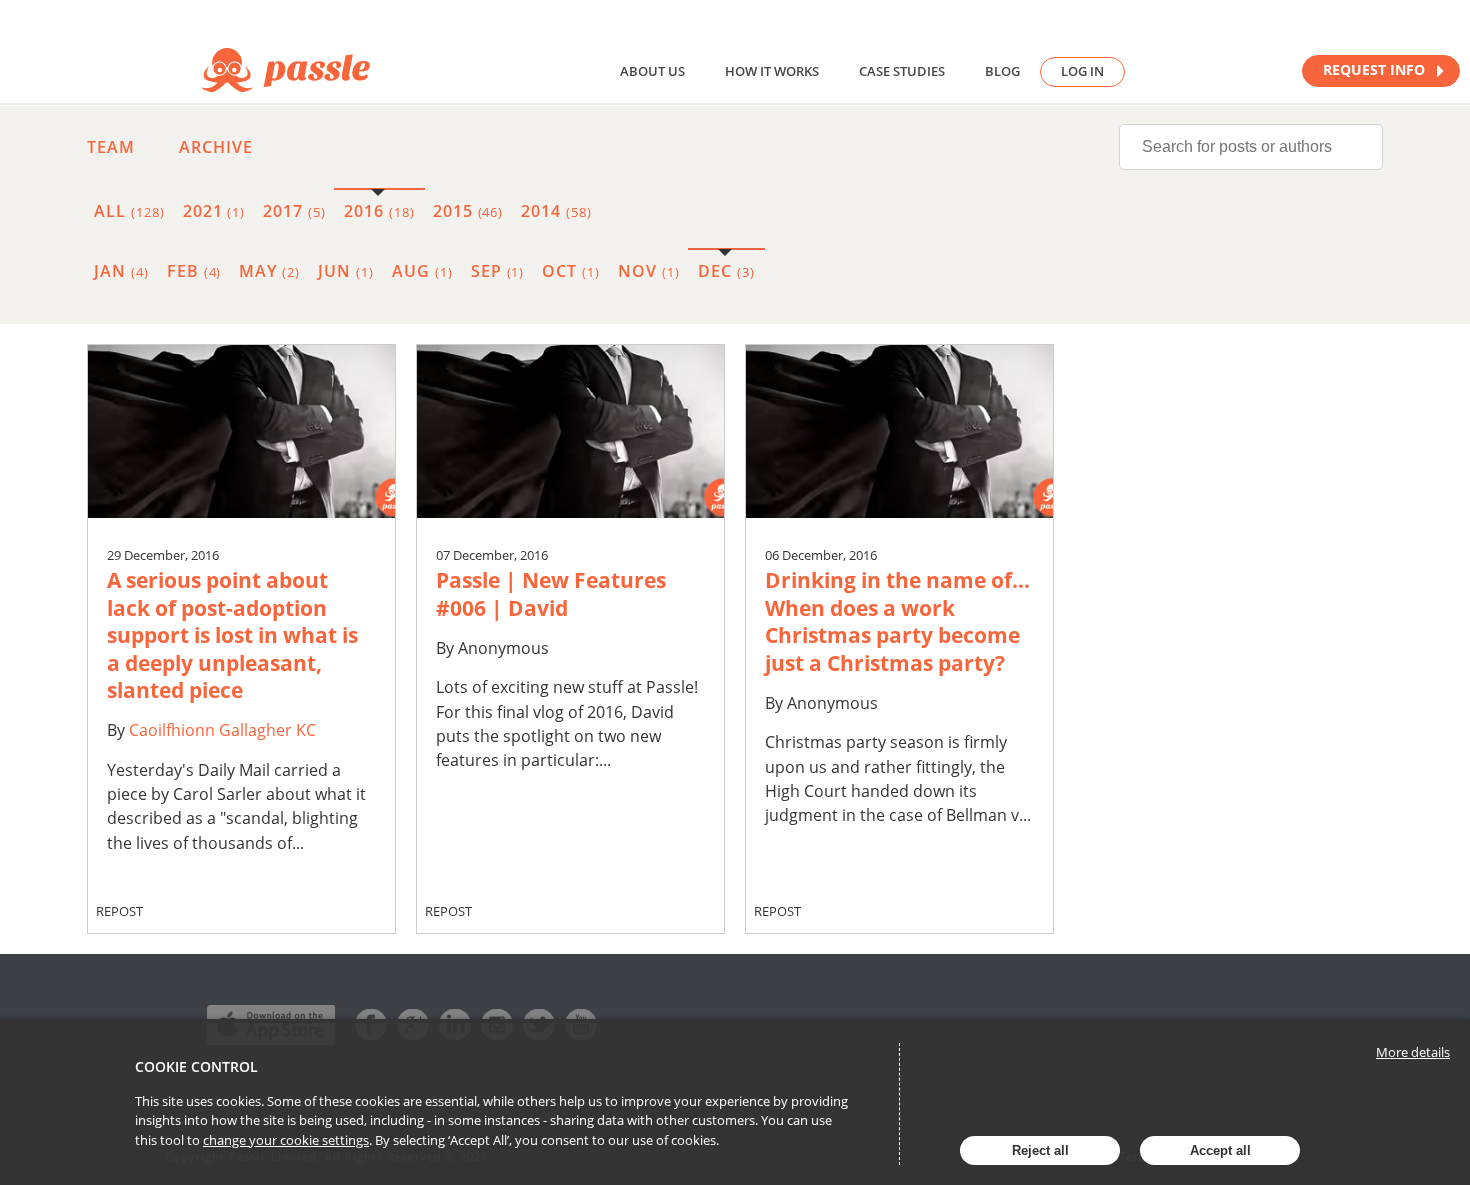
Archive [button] (216, 147)
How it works (772, 71)
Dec (726, 271)
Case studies (902, 71)
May (269, 271)
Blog (1002, 71)
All (129, 211)
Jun (346, 271)
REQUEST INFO (1376, 69)
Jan (121, 271)
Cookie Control (196, 1066)
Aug (422, 271)
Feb (194, 271)
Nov (649, 271)
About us (652, 71)
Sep (498, 271)
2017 (294, 211)
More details (1413, 1052)
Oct (571, 271)
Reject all (1040, 1150)
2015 (468, 211)
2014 (556, 211)
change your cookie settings (286, 1140)
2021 (214, 211)
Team (111, 147)
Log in (1082, 71)
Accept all (1220, 1150)
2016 (379, 211)
